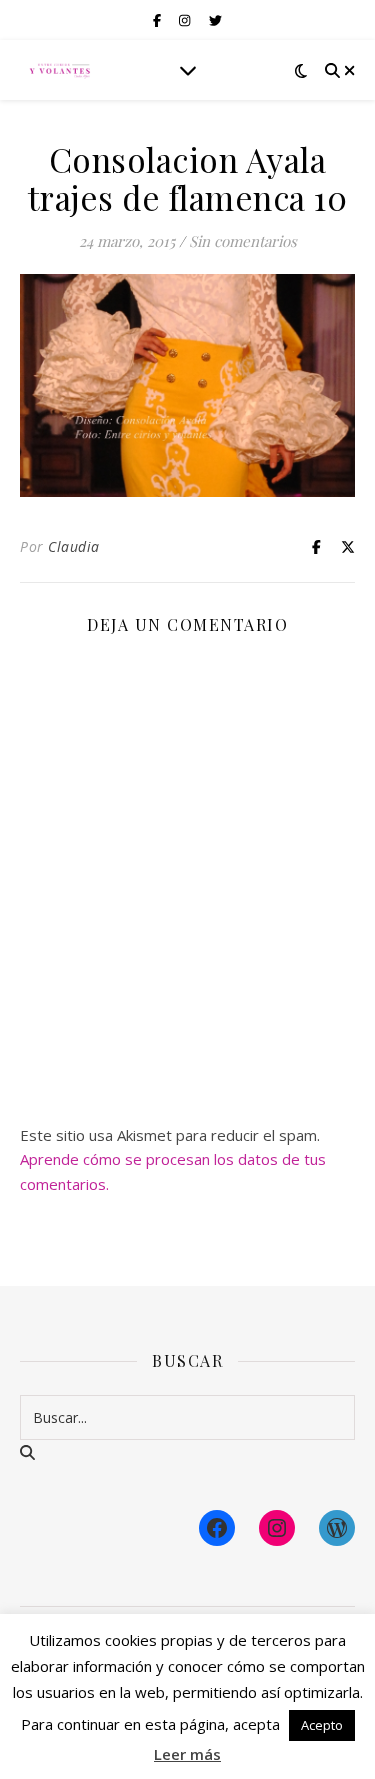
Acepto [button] (322, 1725)
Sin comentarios (243, 241)
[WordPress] (337, 1528)
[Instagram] (277, 1528)
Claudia (74, 546)
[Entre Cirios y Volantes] (60, 70)
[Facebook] (217, 1528)
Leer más (187, 1754)
